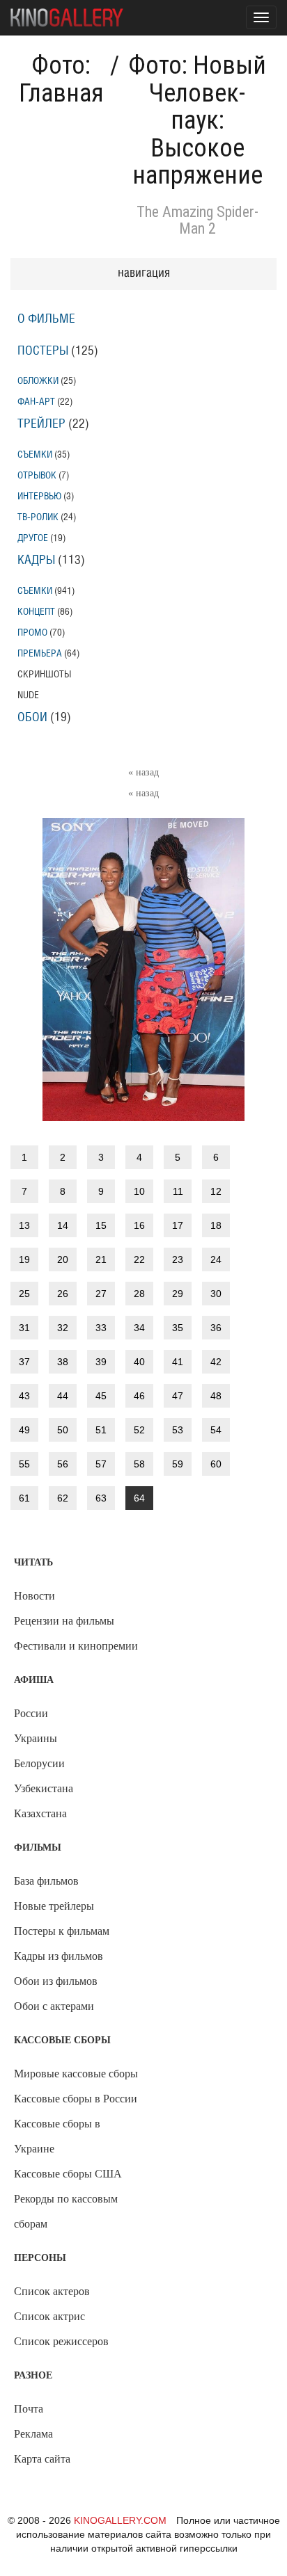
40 (139, 1362)
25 (24, 1294)
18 (216, 1225)
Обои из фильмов (56, 1981)
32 (63, 1328)
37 (24, 1362)
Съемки (35, 454)
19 (24, 1259)
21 (101, 1259)
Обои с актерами (54, 2006)
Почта (29, 2409)
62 (63, 1498)
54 (216, 1430)
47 (178, 1396)
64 (139, 1498)
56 (63, 1464)
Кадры (36, 561)
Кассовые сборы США (68, 2174)
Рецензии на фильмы (64, 1621)
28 (139, 1294)
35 (178, 1328)
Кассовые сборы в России (76, 2099)
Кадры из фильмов (59, 1956)
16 (139, 1225)
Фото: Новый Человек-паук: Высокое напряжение (197, 120)
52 (139, 1430)
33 (101, 1328)
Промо (32, 633)
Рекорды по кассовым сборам (66, 2211)
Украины (36, 1738)
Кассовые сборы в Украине (57, 2136)
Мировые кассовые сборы (76, 2074)
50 (63, 1430)
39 (101, 1362)
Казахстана (40, 1813)
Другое (33, 538)
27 (101, 1294)
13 (24, 1225)
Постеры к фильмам (62, 1931)
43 (24, 1396)
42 (216, 1362)
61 (24, 1498)
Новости (34, 1596)
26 (63, 1294)
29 (178, 1294)
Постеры (43, 351)
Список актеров (52, 2291)
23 (178, 1259)
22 (139, 1259)
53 (178, 1430)
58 (139, 1464)
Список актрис (49, 2316)
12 (216, 1191)
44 (63, 1396)
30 (216, 1294)
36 (216, 1328)
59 (178, 1464)
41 (178, 1362)
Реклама (33, 2434)
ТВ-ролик (38, 517)
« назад (143, 772)
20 (63, 1259)
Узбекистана (44, 1788)
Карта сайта (42, 2459)
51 (101, 1430)
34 (139, 1328)
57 (101, 1464)
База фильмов (46, 1881)
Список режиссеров (61, 2341)
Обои (32, 718)
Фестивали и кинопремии (76, 1646)
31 (24, 1328)
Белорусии (39, 1763)
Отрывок (37, 475)
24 (216, 1259)
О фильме (46, 319)
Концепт (36, 612)
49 (24, 1430)
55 (24, 1464)
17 (178, 1225)
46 (139, 1396)
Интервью (39, 496)
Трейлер (41, 424)
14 (63, 1225)
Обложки (38, 381)
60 (216, 1464)
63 (101, 1498)
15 (101, 1225)
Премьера (40, 653)
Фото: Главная (61, 79)
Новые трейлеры (54, 1906)
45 (101, 1396)
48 (216, 1396)
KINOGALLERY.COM (120, 2520)
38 (63, 1362)
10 (139, 1191)
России (31, 1713)
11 (178, 1191)
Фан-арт (36, 402)
